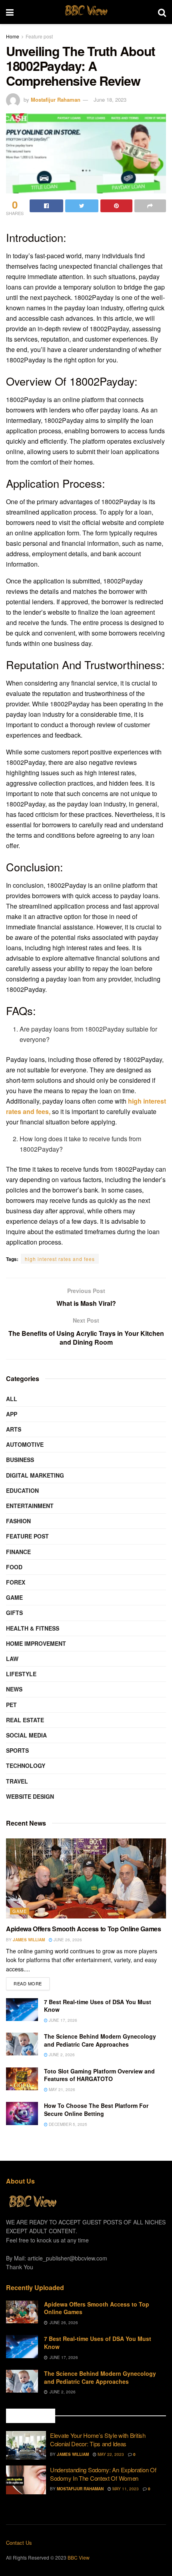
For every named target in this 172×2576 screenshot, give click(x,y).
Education (22, 1490)
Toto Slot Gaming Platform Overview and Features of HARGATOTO (99, 2075)
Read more (28, 1983)
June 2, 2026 (61, 2055)
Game (14, 1597)
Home (13, 36)
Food (14, 1567)
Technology (26, 1766)
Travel (17, 1781)
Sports (17, 1750)
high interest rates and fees (60, 1259)
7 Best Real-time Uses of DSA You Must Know (98, 2006)
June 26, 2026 (67, 1940)
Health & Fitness (33, 1628)
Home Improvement (36, 1643)
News (14, 1689)
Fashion (18, 1521)
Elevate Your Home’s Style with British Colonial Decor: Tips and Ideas (98, 2439)
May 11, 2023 (125, 2489)
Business (20, 1460)
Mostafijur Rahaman (56, 100)
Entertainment (30, 1506)
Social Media (26, 1735)
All (12, 1399)
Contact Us (19, 2543)
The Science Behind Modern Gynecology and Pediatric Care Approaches (100, 2040)
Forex (16, 1582)
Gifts (14, 1613)
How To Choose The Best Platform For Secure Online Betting (96, 2109)
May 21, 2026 (61, 2089)
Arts (14, 1429)
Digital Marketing (35, 1475)
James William (29, 1940)
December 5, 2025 (67, 2124)
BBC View (86, 12)
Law (12, 1659)
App (12, 1414)
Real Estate (25, 1720)
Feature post (39, 36)
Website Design (30, 1796)
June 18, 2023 (110, 100)
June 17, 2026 (62, 2020)
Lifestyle (21, 1674)
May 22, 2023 (110, 2454)
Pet (11, 1705)
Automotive (25, 1444)
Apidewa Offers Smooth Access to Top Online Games (84, 1929)
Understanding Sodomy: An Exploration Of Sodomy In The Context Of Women (103, 2474)
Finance (18, 1552)
